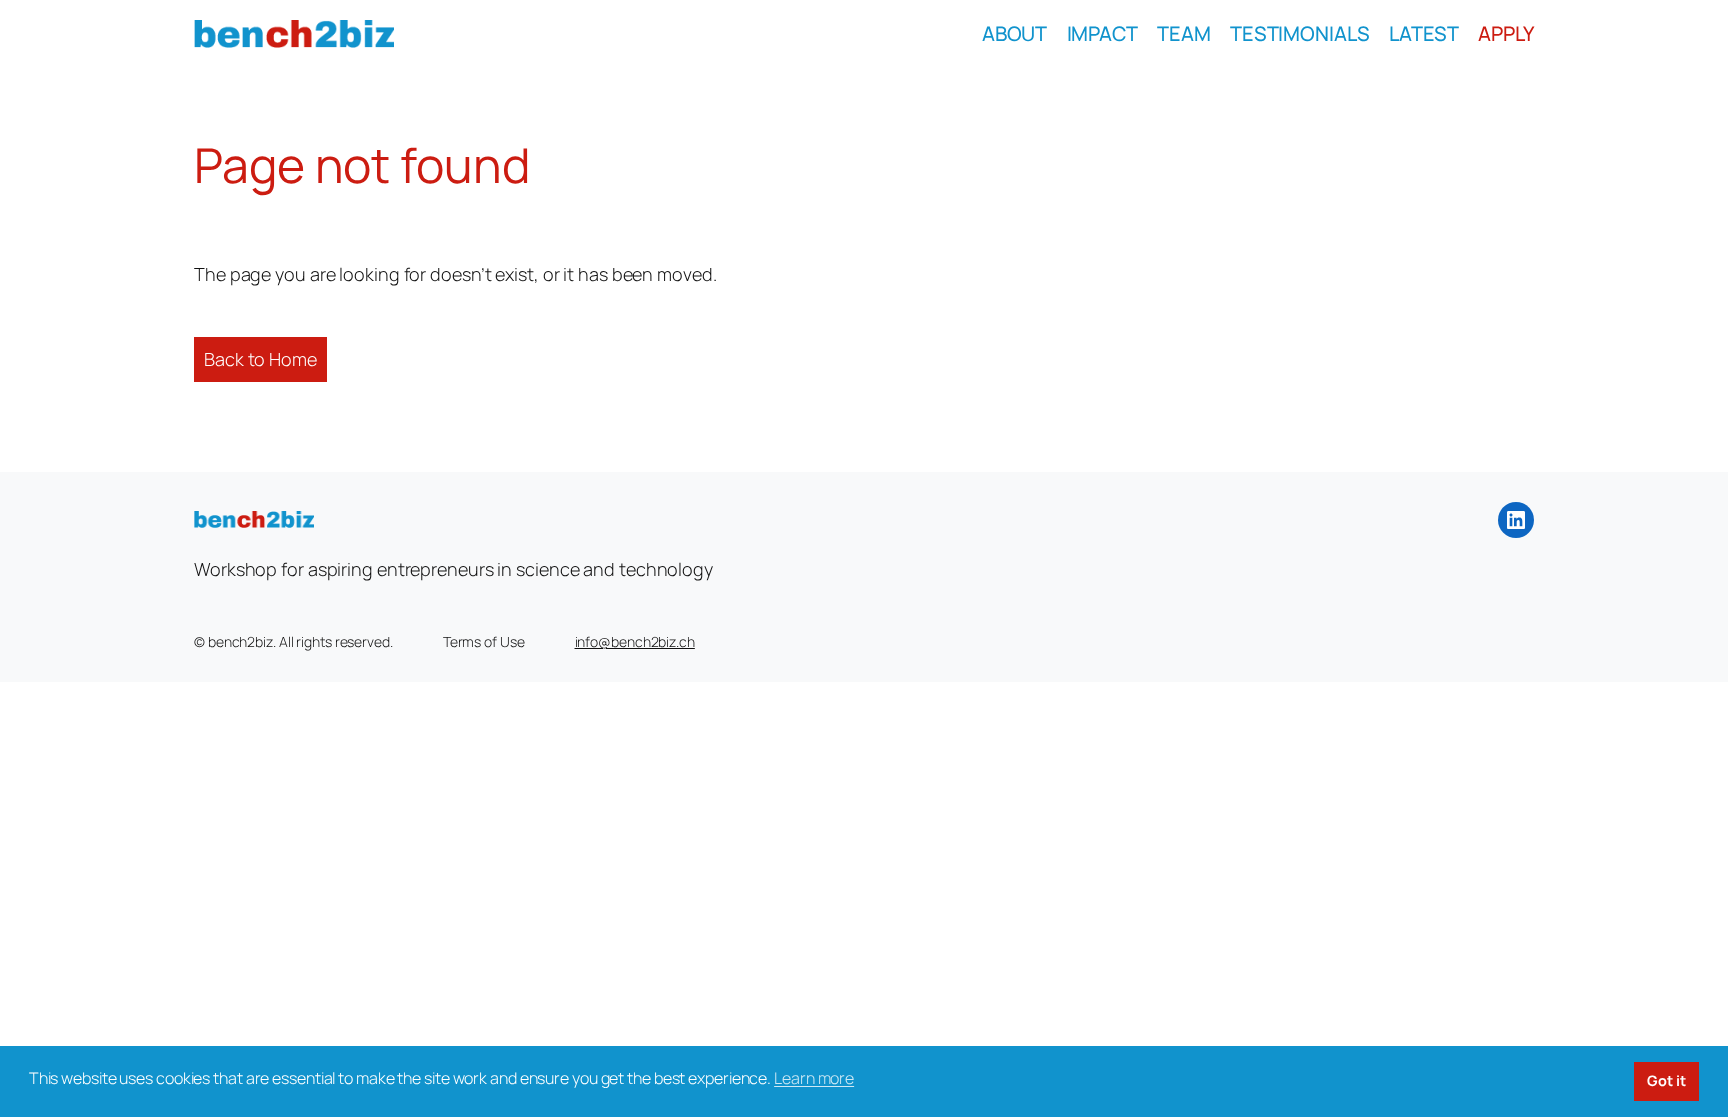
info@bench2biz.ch (635, 641)
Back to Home (260, 359)
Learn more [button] (814, 1078)
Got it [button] (1666, 1080)
